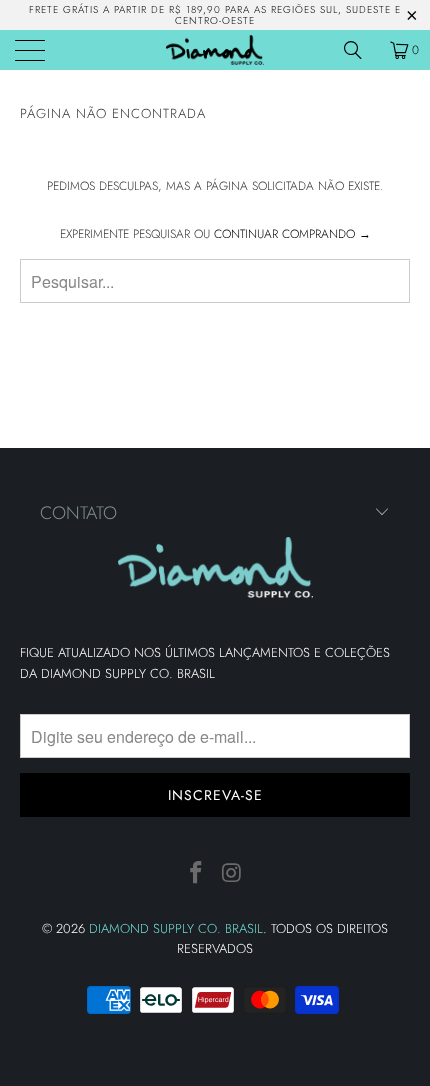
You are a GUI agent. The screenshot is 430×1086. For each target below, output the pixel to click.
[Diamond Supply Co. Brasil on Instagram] (232, 873)
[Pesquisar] (360, 50)
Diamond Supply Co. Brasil (176, 928)
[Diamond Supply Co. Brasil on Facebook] (196, 873)
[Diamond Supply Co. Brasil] (215, 50)
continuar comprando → (292, 234)
